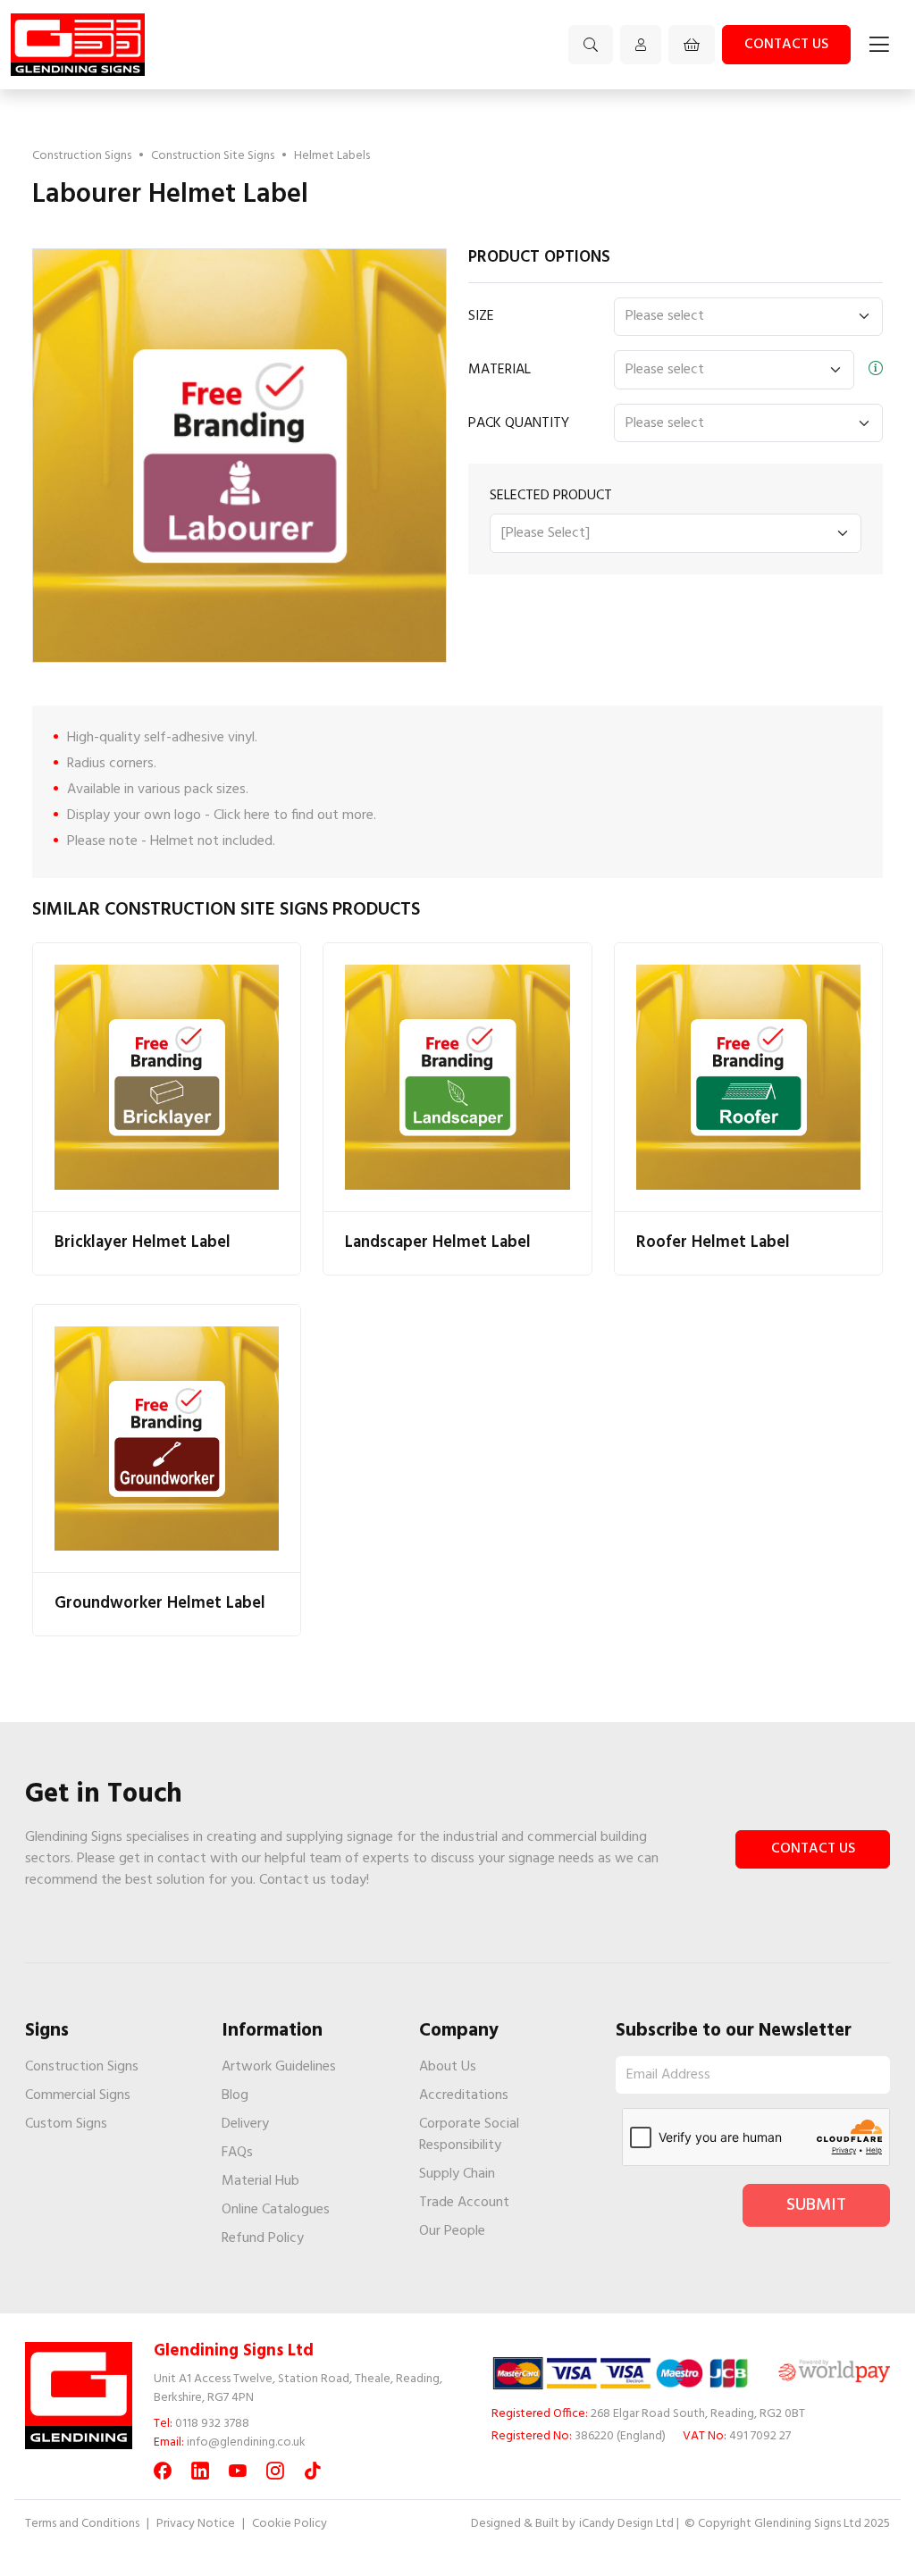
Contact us (786, 45)
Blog (235, 2095)
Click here (242, 815)
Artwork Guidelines (279, 2067)
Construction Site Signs (213, 156)
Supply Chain (457, 2174)
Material (499, 370)
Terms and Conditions (82, 2524)
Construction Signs (82, 156)
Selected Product (551, 496)
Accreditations (464, 2095)
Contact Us (813, 1849)
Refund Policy (263, 2238)
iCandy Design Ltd (626, 2524)
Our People (452, 2231)
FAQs (237, 2153)
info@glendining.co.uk (246, 2442)
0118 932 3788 (212, 2424)
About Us (448, 2067)
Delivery (245, 2124)
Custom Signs (66, 2124)
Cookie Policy (290, 2524)
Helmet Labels (332, 156)
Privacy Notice (196, 2524)
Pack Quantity (519, 423)
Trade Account (464, 2203)
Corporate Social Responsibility (469, 2135)
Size (481, 316)
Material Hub (260, 2181)
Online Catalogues (276, 2210)
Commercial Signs (78, 2095)
